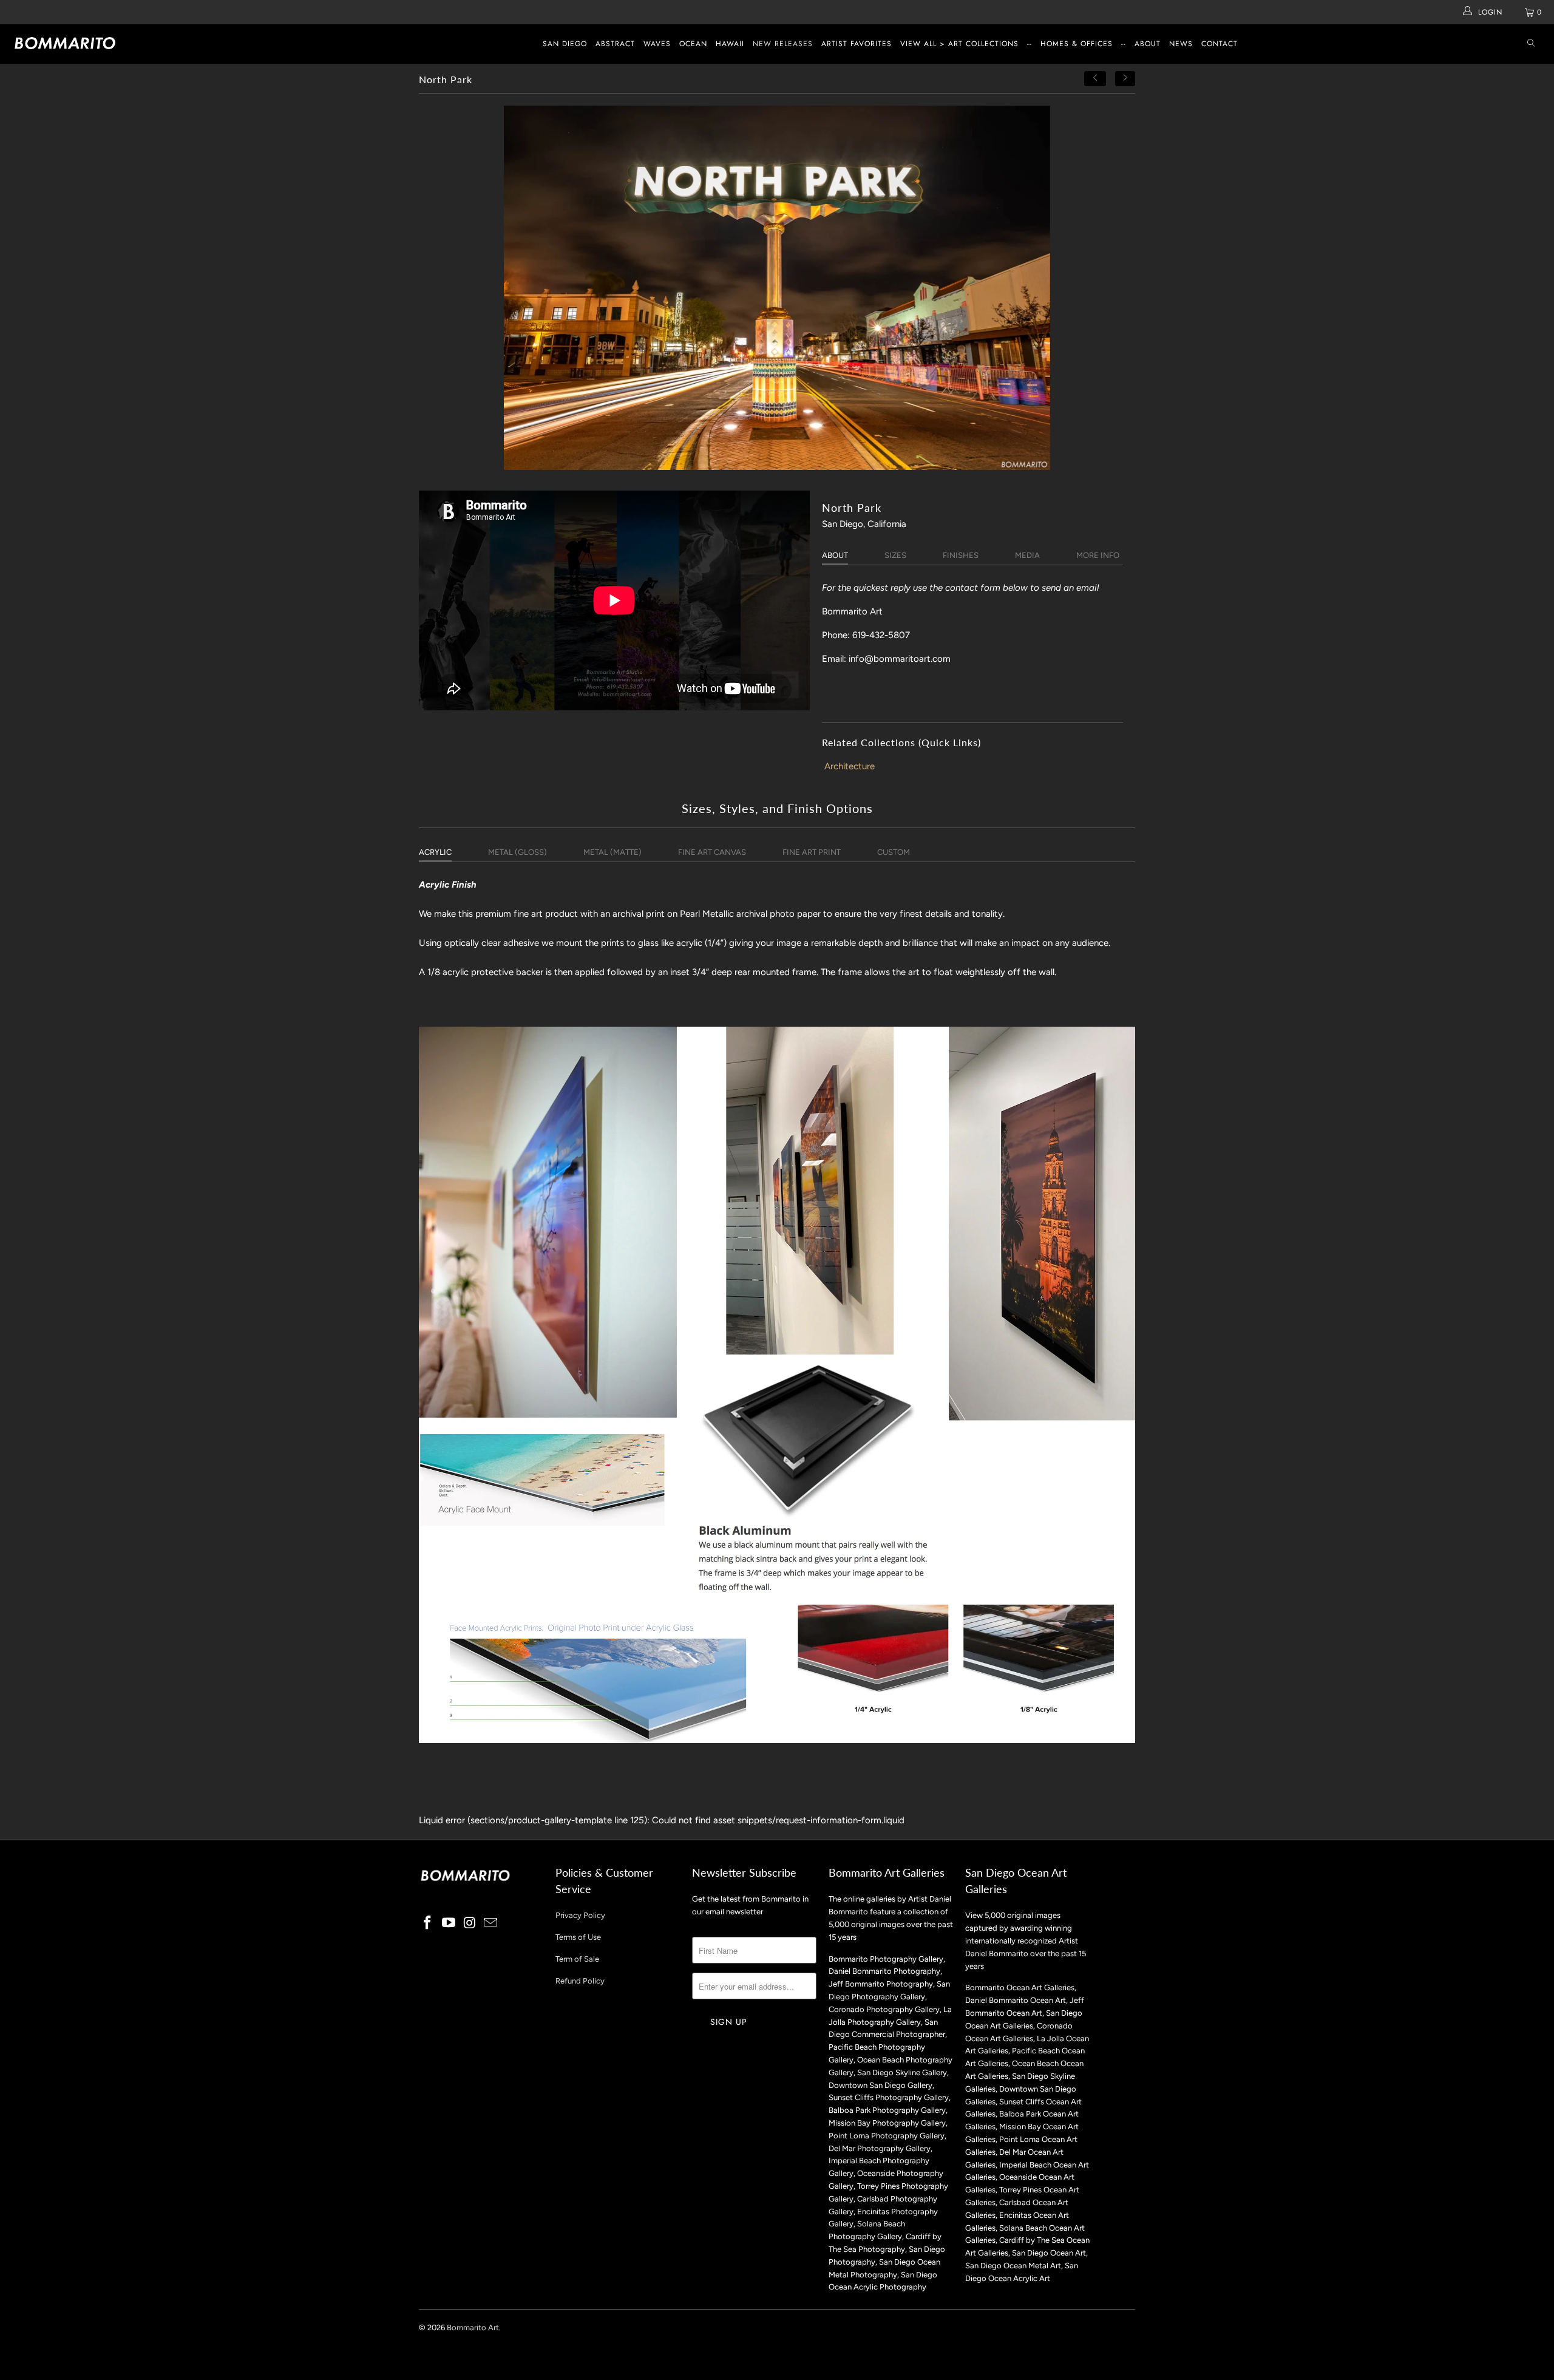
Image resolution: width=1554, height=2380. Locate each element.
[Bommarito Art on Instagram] (470, 1923)
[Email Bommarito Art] (491, 1923)
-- (1030, 44)
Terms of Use (578, 1937)
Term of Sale (577, 1959)
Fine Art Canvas (712, 852)
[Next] (1125, 79)
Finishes (961, 555)
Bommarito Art (473, 2327)
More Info (1098, 555)
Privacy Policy (580, 1915)
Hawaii (730, 44)
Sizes (895, 555)
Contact (1220, 44)
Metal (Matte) (612, 852)
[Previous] (1095, 79)
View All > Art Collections (959, 44)
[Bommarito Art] (131, 43)
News (1181, 44)
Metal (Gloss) (517, 852)
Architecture (850, 766)
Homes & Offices (1077, 44)
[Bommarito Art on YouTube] (449, 1923)
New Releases (783, 44)
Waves (657, 44)
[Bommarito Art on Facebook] (428, 1923)
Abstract (615, 44)
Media (1027, 555)
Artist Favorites (857, 44)
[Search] (1531, 44)
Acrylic (435, 852)
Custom (894, 852)
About (1148, 44)
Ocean (693, 44)
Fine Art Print (812, 852)
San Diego (565, 44)
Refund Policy (580, 1981)
